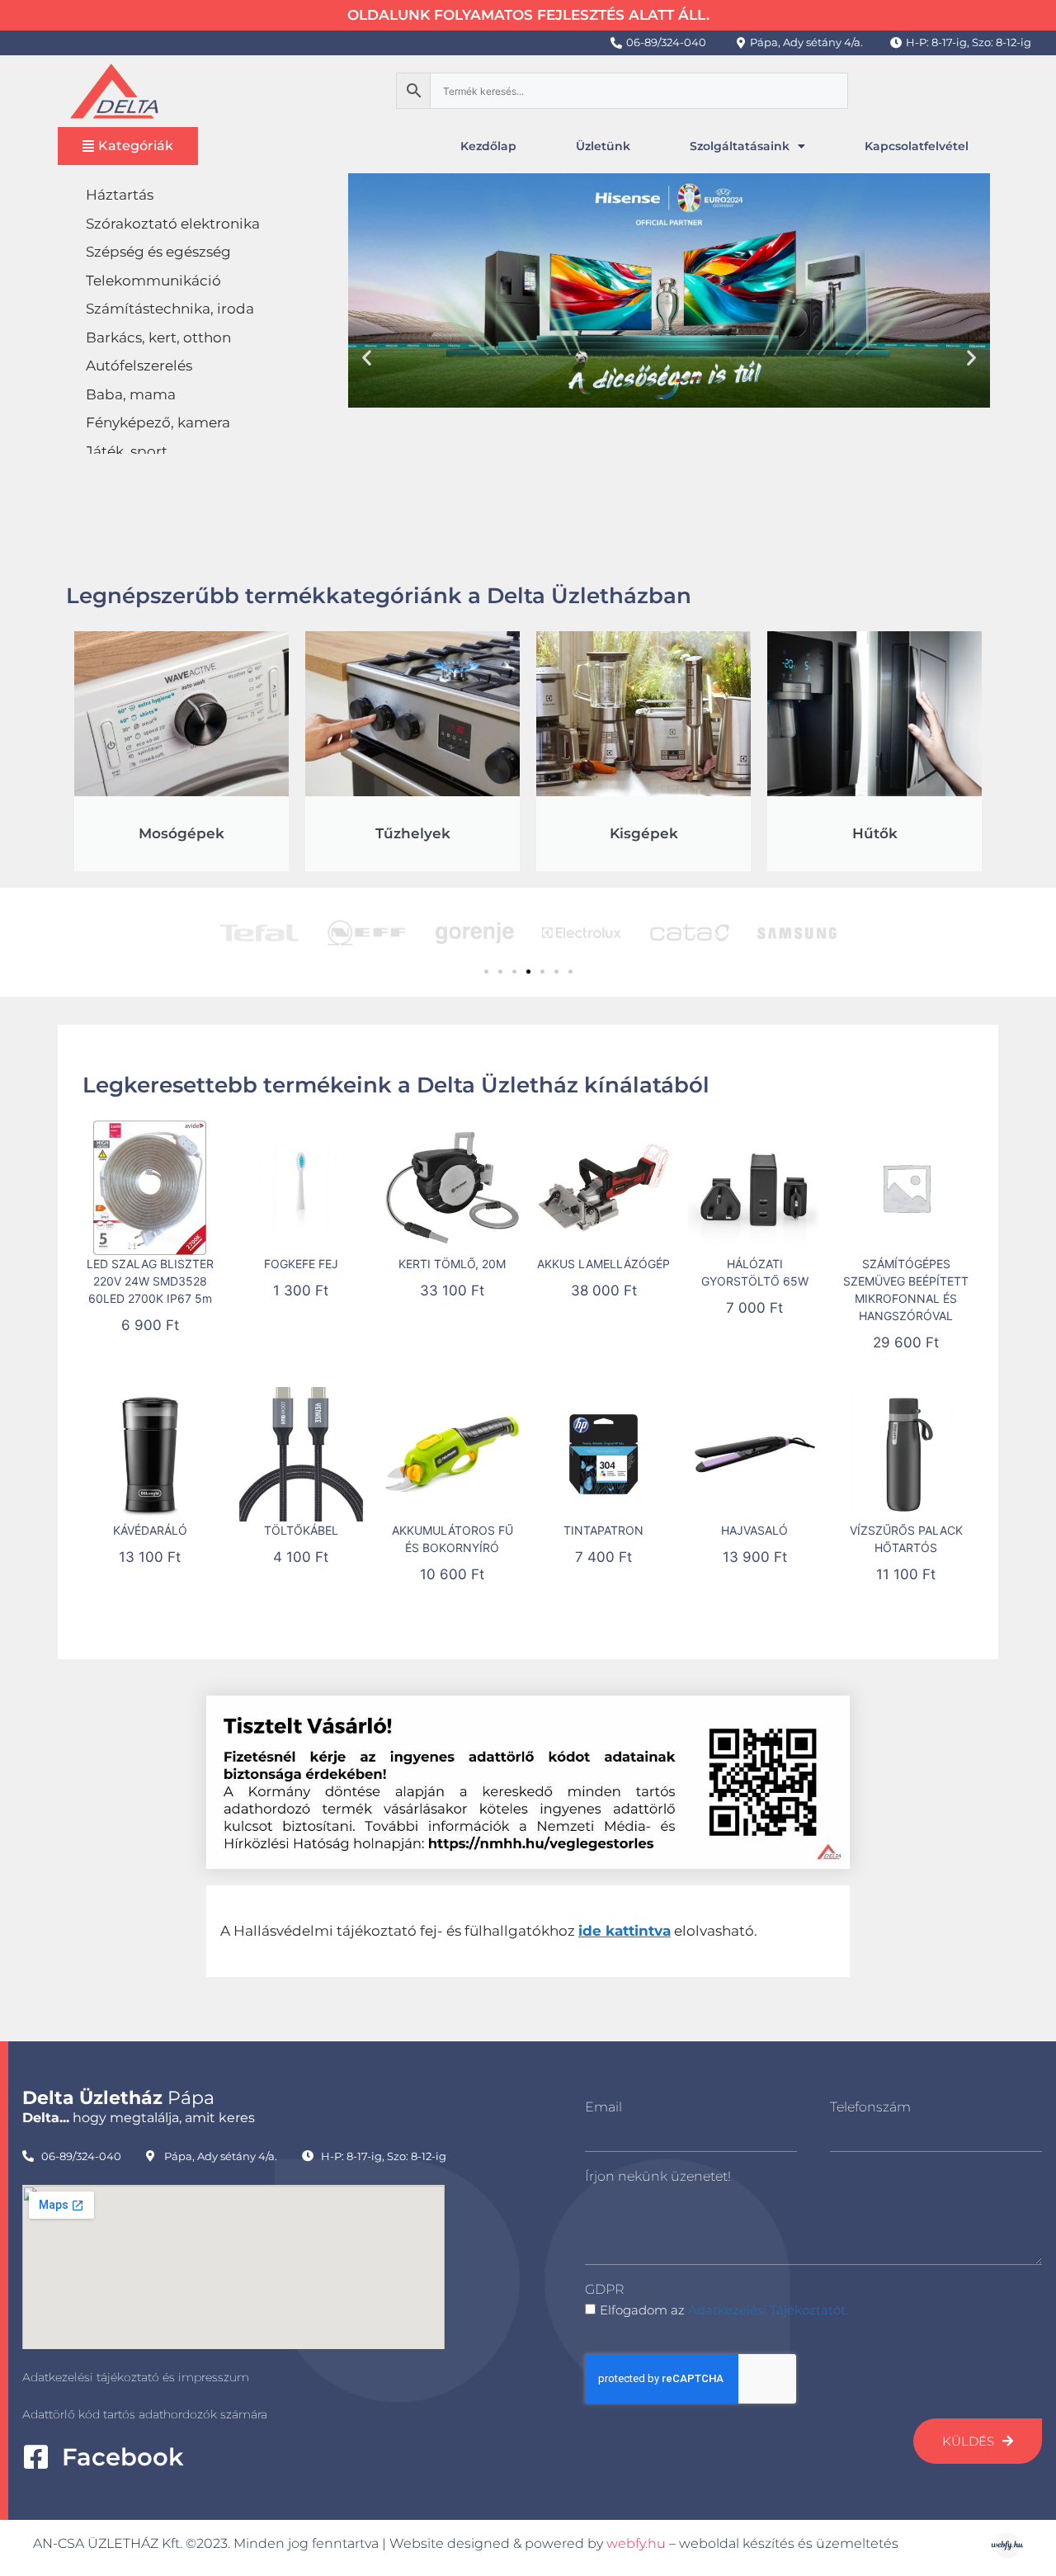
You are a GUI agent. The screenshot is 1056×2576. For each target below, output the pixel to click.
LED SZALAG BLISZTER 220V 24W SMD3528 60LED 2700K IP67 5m (150, 1281)
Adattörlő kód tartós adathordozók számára (145, 2414)
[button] (367, 357)
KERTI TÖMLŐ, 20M (452, 1264)
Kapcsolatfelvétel (917, 146)
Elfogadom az (724, 2310)
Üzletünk (603, 146)
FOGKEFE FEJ (301, 1264)
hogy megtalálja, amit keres (139, 2118)
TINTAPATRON (603, 1530)
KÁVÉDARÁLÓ (150, 1530)
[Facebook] (36, 2457)
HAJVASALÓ (754, 1530)
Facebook (123, 2457)
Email (603, 2107)
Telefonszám (870, 2107)
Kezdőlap (488, 146)
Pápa (118, 2098)
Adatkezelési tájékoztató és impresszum (136, 2377)
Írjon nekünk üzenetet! (658, 2176)
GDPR (604, 2289)
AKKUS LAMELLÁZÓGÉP (603, 1264)
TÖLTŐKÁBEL (301, 1530)
